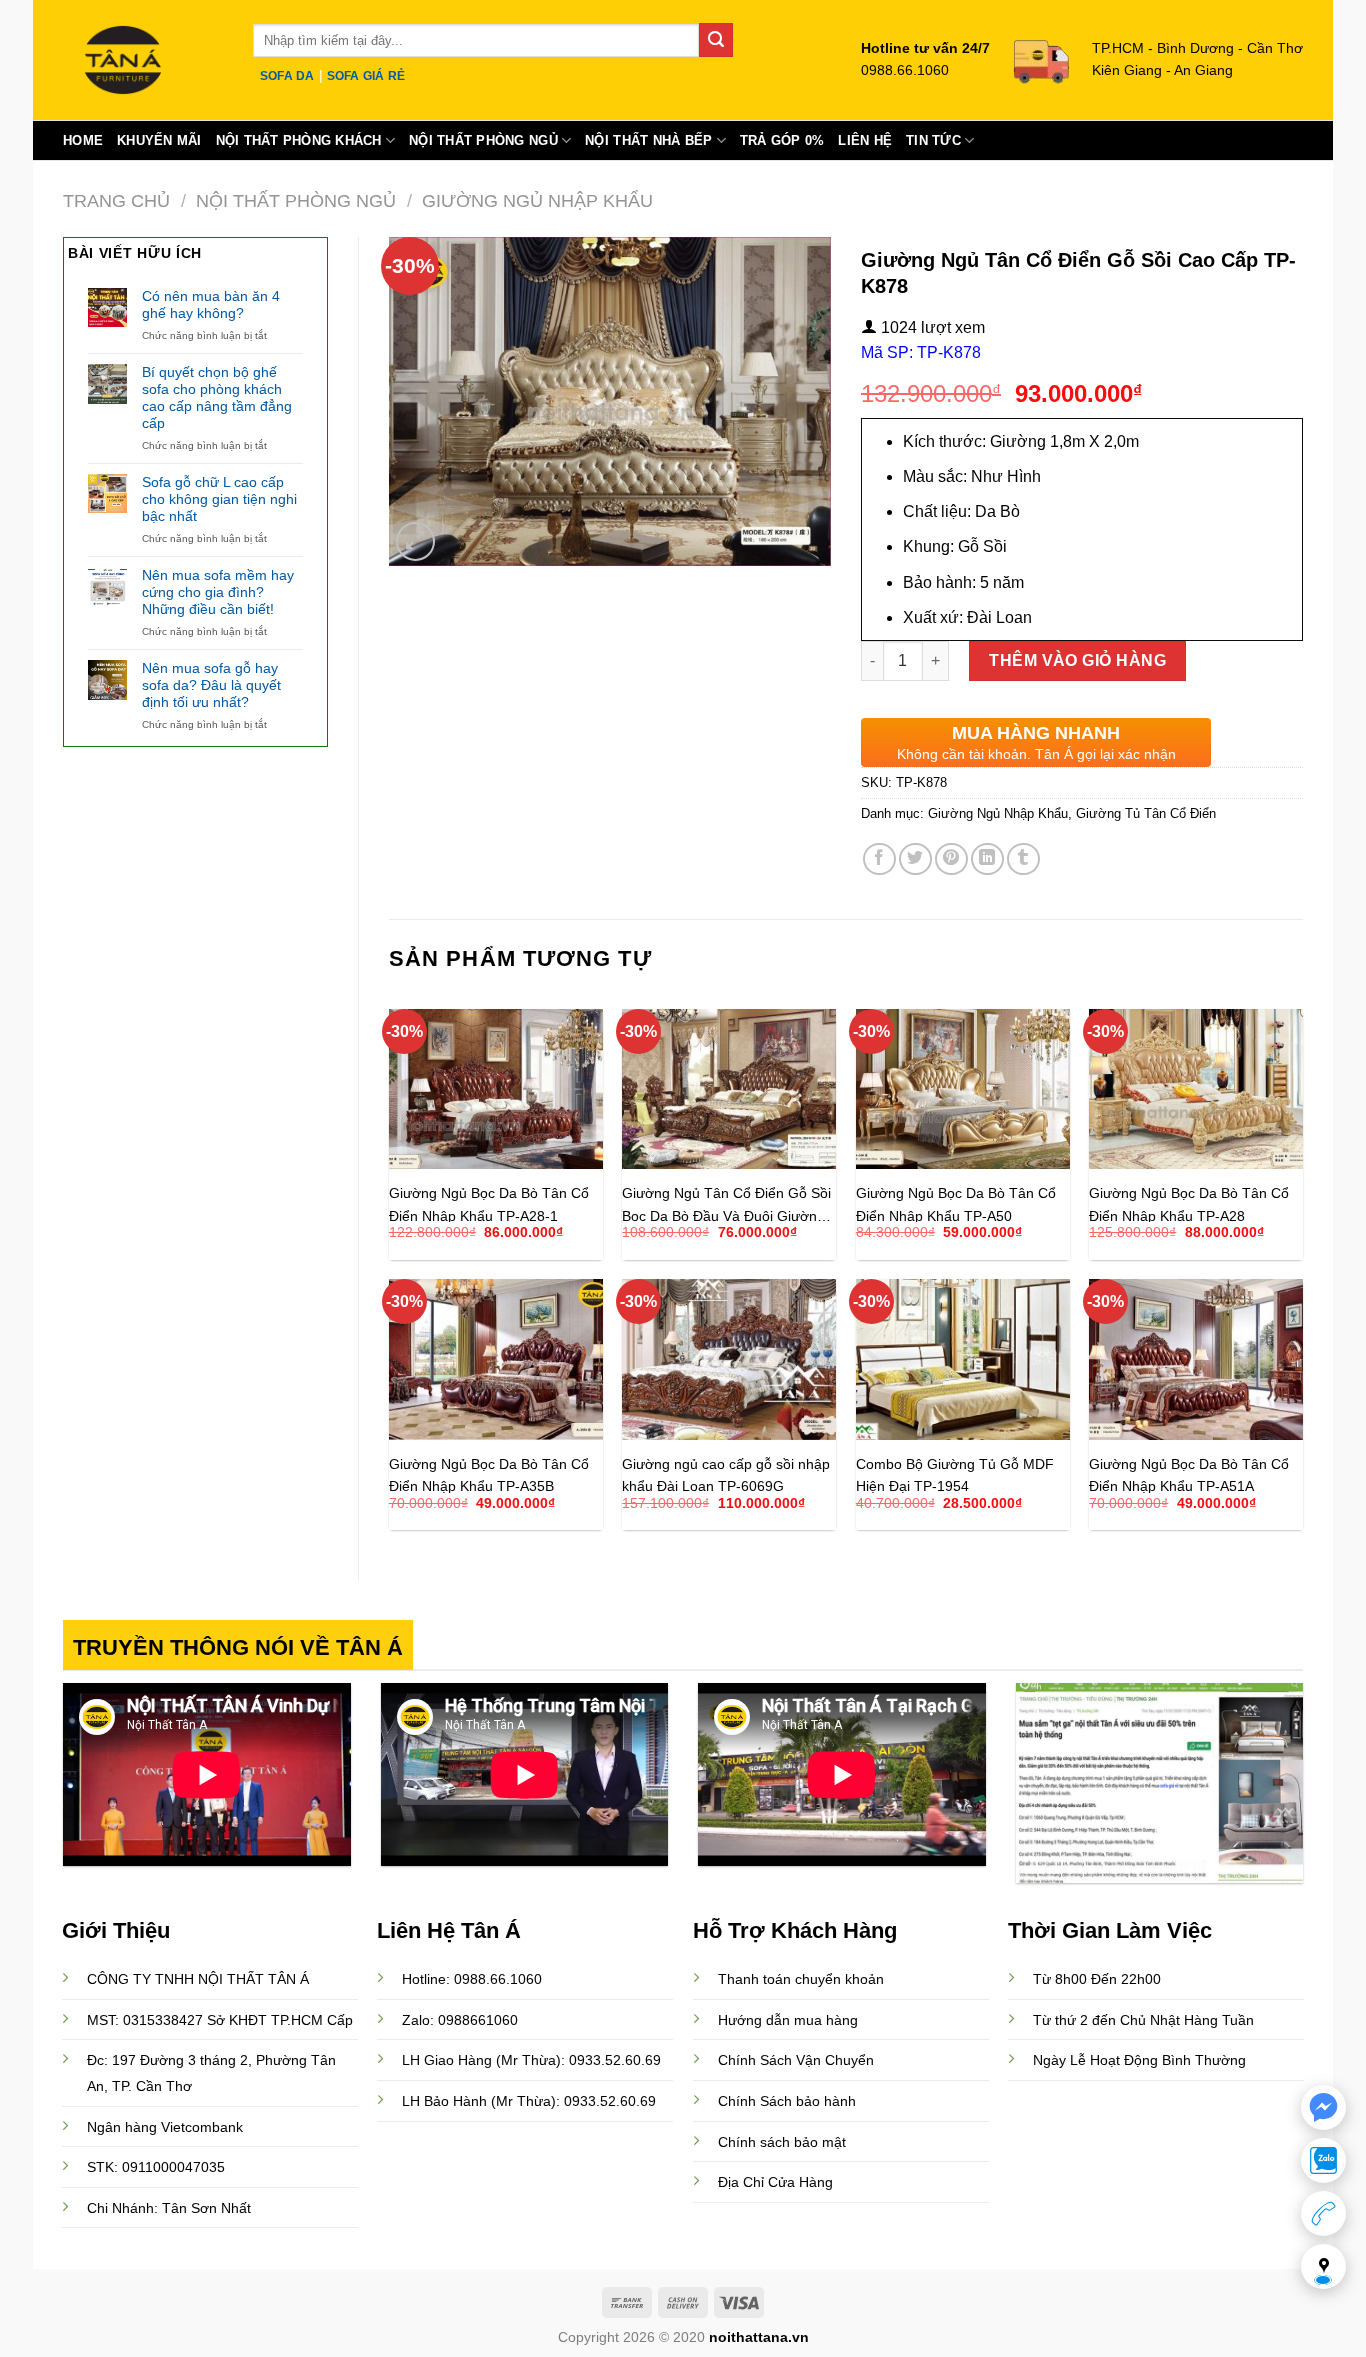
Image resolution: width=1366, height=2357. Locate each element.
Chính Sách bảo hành (787, 2101)
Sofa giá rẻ (366, 76)
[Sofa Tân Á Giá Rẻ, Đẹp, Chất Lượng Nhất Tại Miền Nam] (143, 60)
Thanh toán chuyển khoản (801, 1979)
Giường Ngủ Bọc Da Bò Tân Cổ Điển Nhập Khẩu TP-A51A (1189, 1474)
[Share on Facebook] (879, 859)
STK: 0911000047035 (156, 2167)
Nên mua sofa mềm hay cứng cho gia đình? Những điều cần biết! (218, 592)
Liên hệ (865, 140)
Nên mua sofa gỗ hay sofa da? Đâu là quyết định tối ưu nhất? (211, 685)
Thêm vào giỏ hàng (1077, 660)
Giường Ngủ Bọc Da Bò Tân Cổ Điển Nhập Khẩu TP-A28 (1189, 1203)
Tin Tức (933, 140)
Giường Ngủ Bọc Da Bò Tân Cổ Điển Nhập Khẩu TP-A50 (956, 1203)
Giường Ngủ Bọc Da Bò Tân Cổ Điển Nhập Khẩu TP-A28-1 (489, 1203)
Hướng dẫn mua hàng (788, 2020)
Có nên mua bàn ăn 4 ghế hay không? (211, 304)
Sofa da (287, 76)
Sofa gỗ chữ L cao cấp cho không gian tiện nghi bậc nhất (219, 499)
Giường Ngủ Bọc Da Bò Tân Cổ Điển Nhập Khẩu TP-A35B (489, 1474)
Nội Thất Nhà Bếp (648, 140)
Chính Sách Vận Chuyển (796, 2060)
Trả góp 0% (782, 140)
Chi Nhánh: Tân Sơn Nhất (169, 2208)
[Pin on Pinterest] (951, 859)
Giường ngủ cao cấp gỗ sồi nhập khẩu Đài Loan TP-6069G (726, 1474)
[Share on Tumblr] (1023, 859)
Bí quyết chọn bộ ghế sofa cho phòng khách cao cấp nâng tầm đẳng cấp (217, 397)
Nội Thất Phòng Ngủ (483, 140)
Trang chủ (116, 200)
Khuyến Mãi (159, 140)
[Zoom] (415, 541)
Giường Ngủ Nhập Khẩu (537, 200)
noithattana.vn (759, 2337)
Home (83, 140)
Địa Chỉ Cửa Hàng (775, 2182)
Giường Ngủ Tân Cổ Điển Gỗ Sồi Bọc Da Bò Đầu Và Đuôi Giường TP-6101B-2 (726, 1203)
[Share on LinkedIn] (987, 859)
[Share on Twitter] (915, 859)
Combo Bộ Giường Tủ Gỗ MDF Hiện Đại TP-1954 (955, 1474)
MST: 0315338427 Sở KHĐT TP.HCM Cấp (220, 2020)
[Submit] (716, 40)
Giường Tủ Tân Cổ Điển (1146, 813)
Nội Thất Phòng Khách (299, 140)
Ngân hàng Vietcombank (165, 2127)
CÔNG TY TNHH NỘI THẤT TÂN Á (198, 1979)
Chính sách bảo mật (782, 2142)
